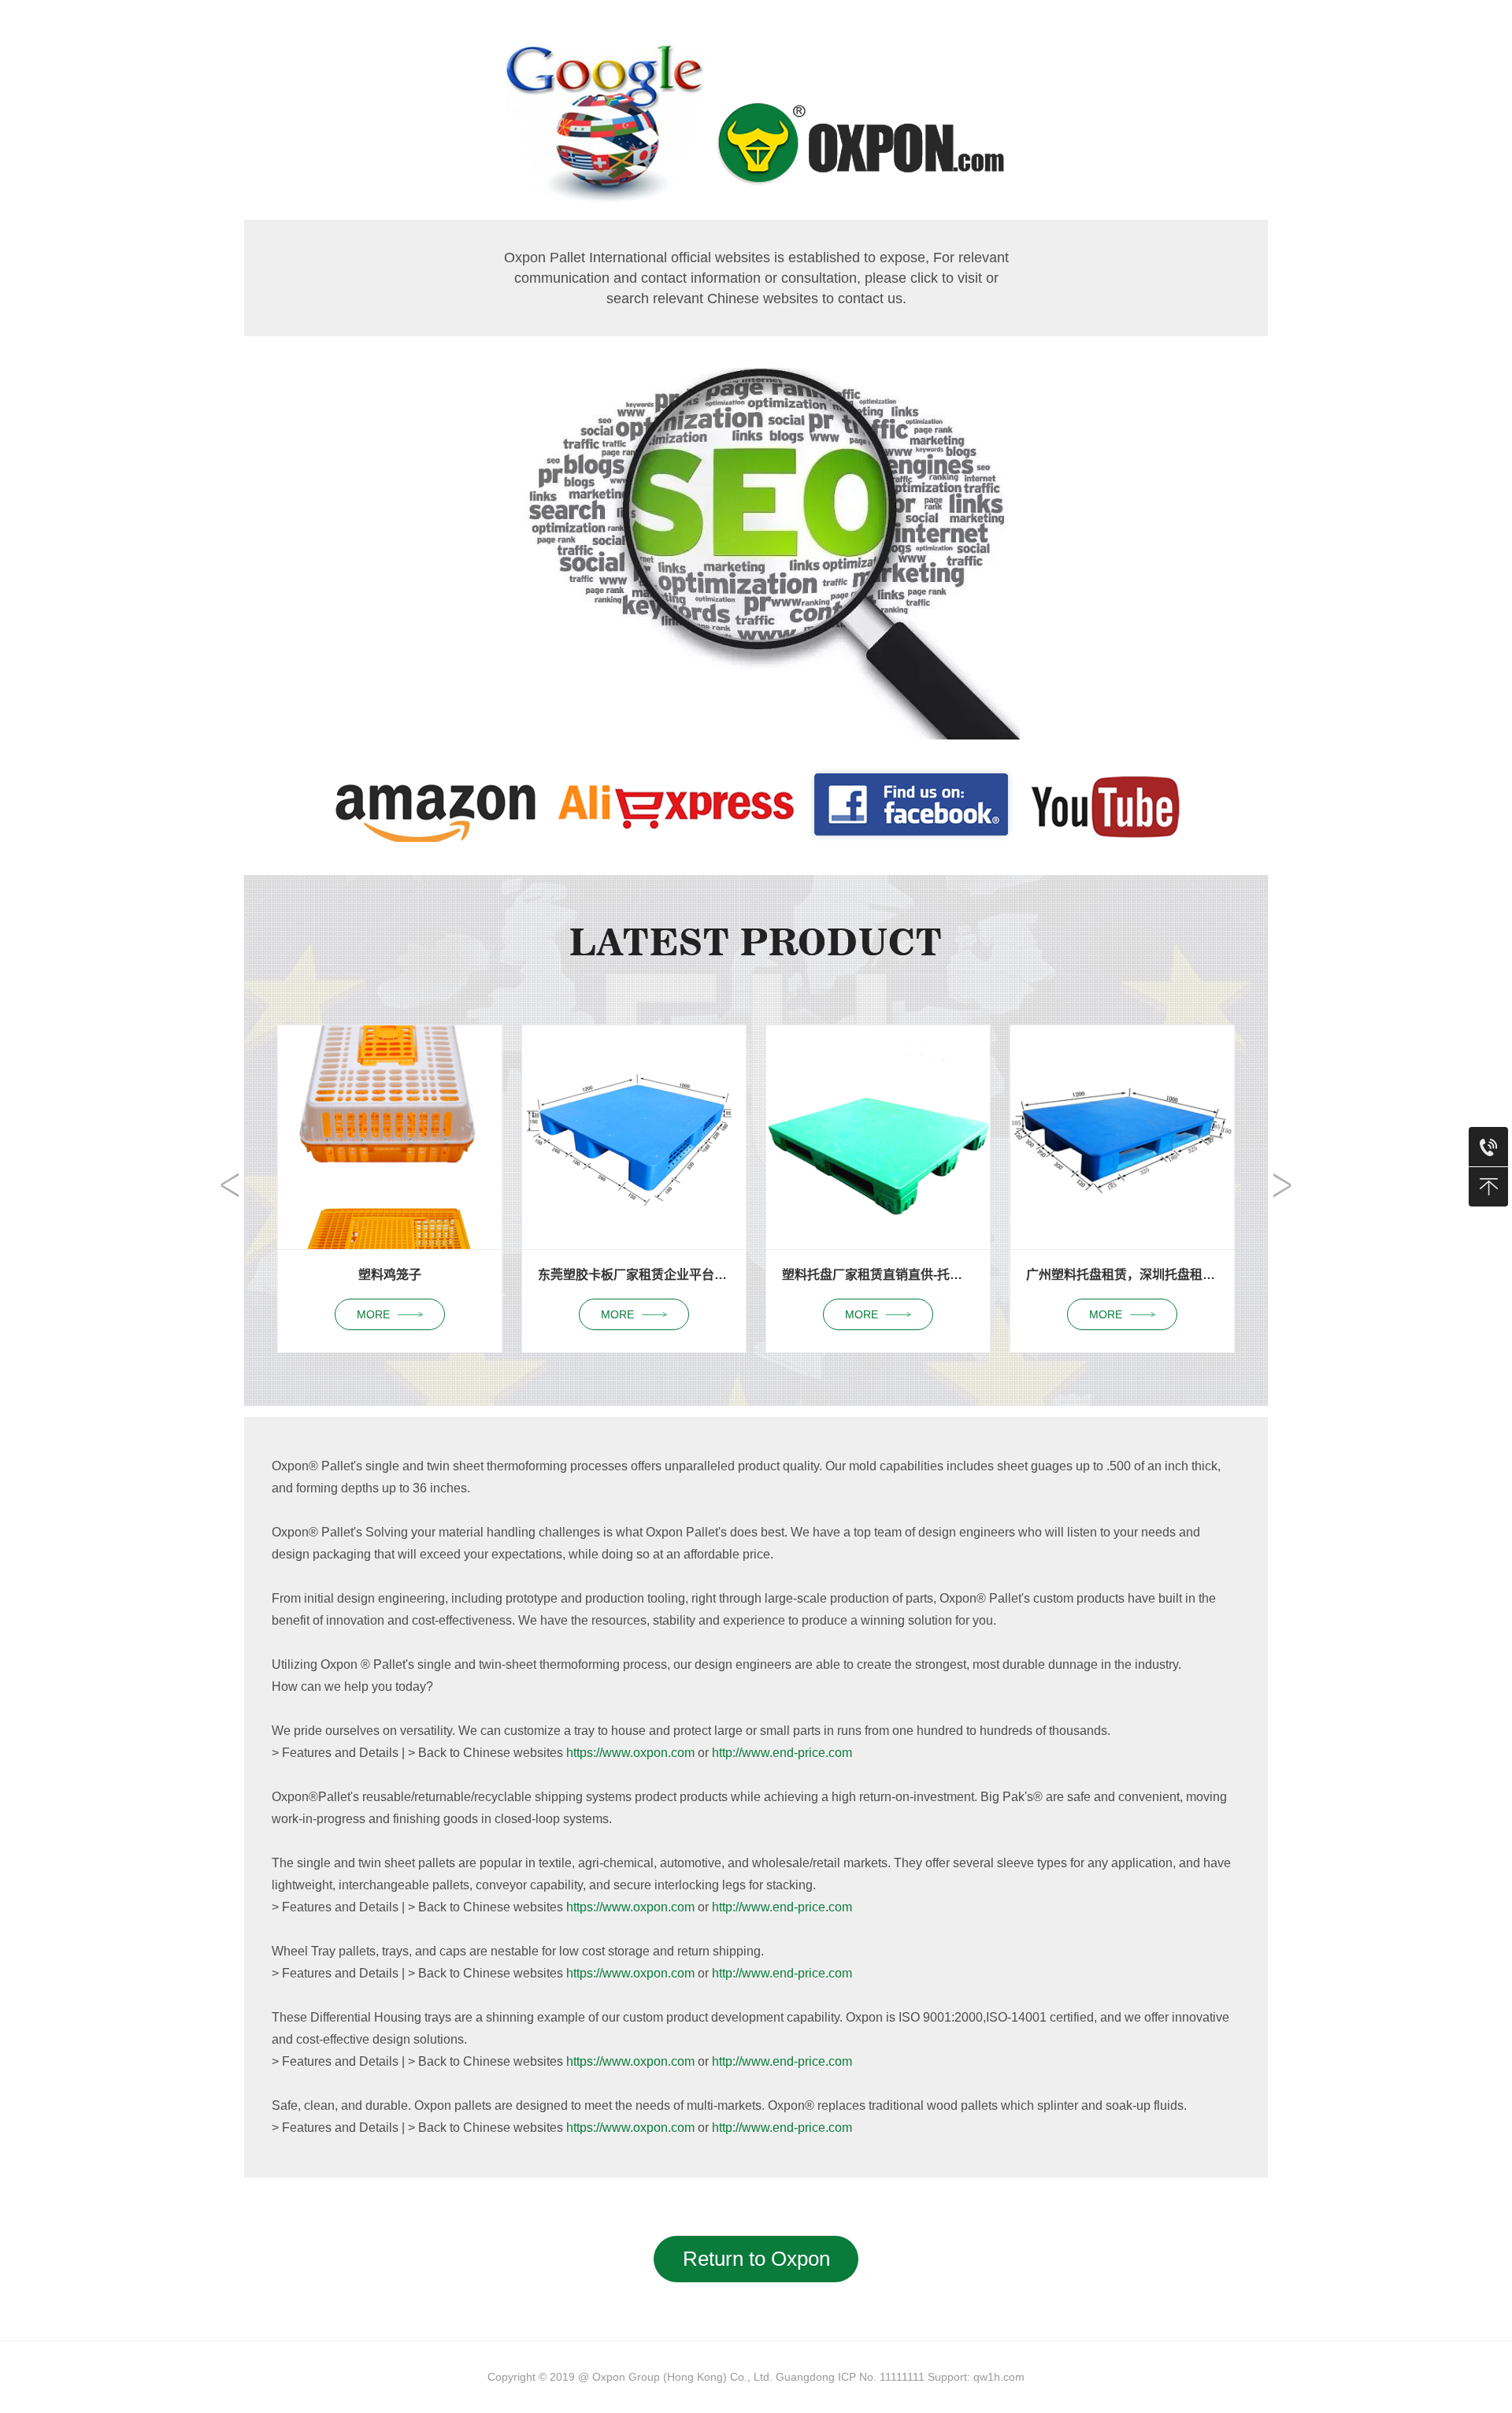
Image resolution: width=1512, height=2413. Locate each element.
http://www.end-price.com (782, 1753)
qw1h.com (999, 2377)
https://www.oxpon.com (630, 1753)
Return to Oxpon (756, 2259)
